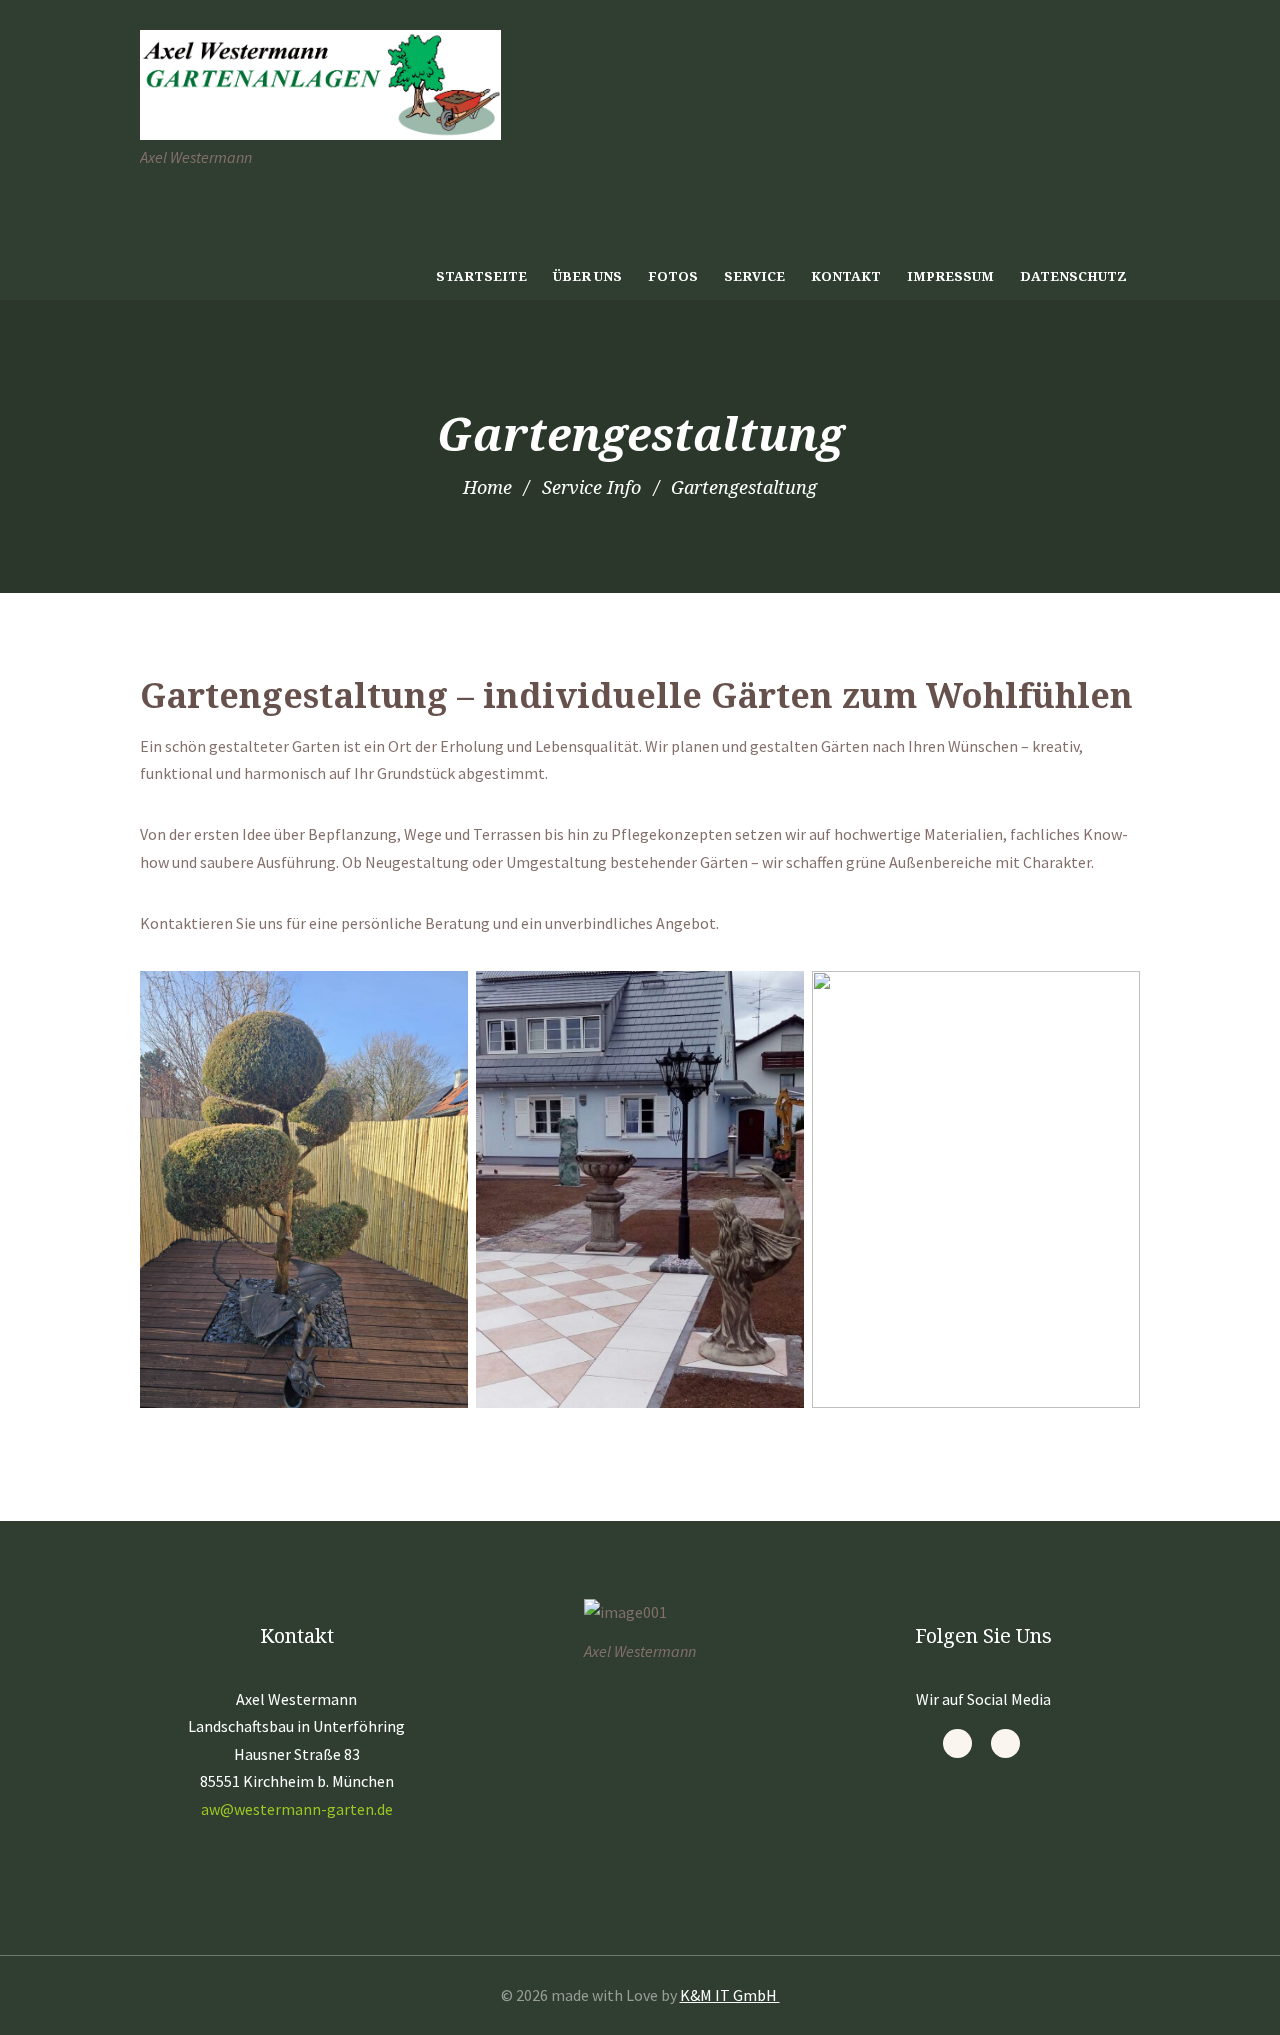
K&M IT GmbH (730, 1995)
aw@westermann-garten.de (297, 1809)
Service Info (591, 487)
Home (487, 487)
